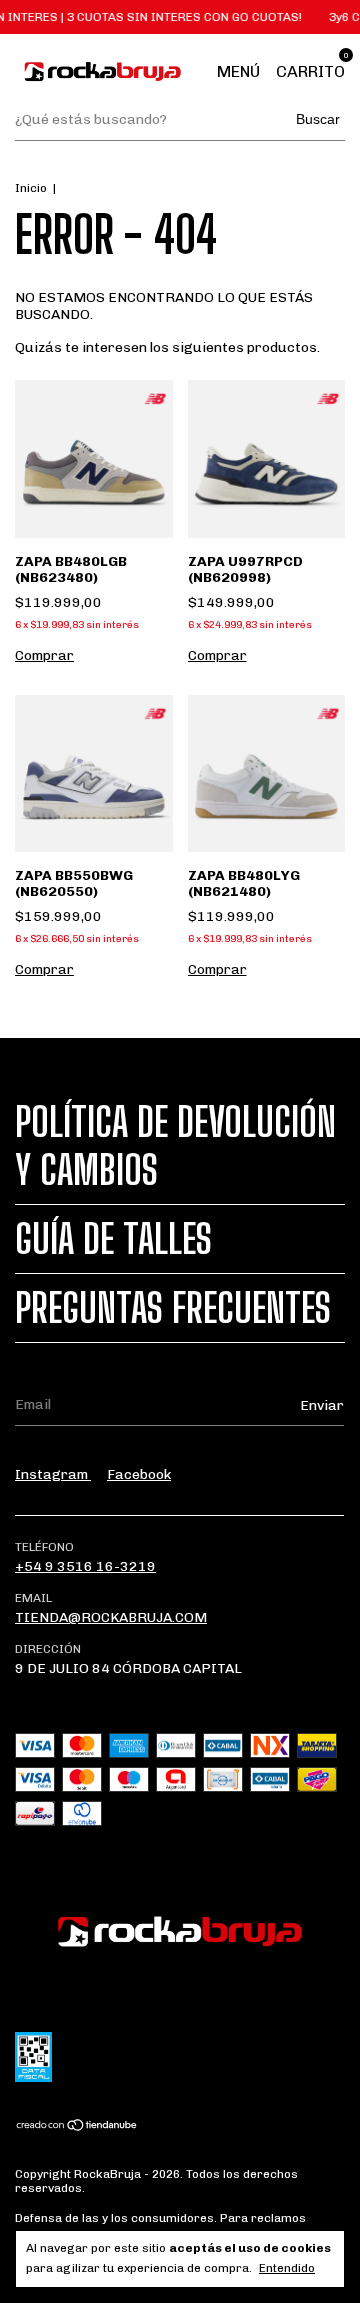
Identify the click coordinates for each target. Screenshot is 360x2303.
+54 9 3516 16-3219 (85, 1566)
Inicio (31, 188)
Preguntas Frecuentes (173, 1308)
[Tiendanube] (77, 2127)
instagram (53, 1474)
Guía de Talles (113, 1239)
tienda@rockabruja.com (111, 1617)
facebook (139, 1474)
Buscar (318, 119)
